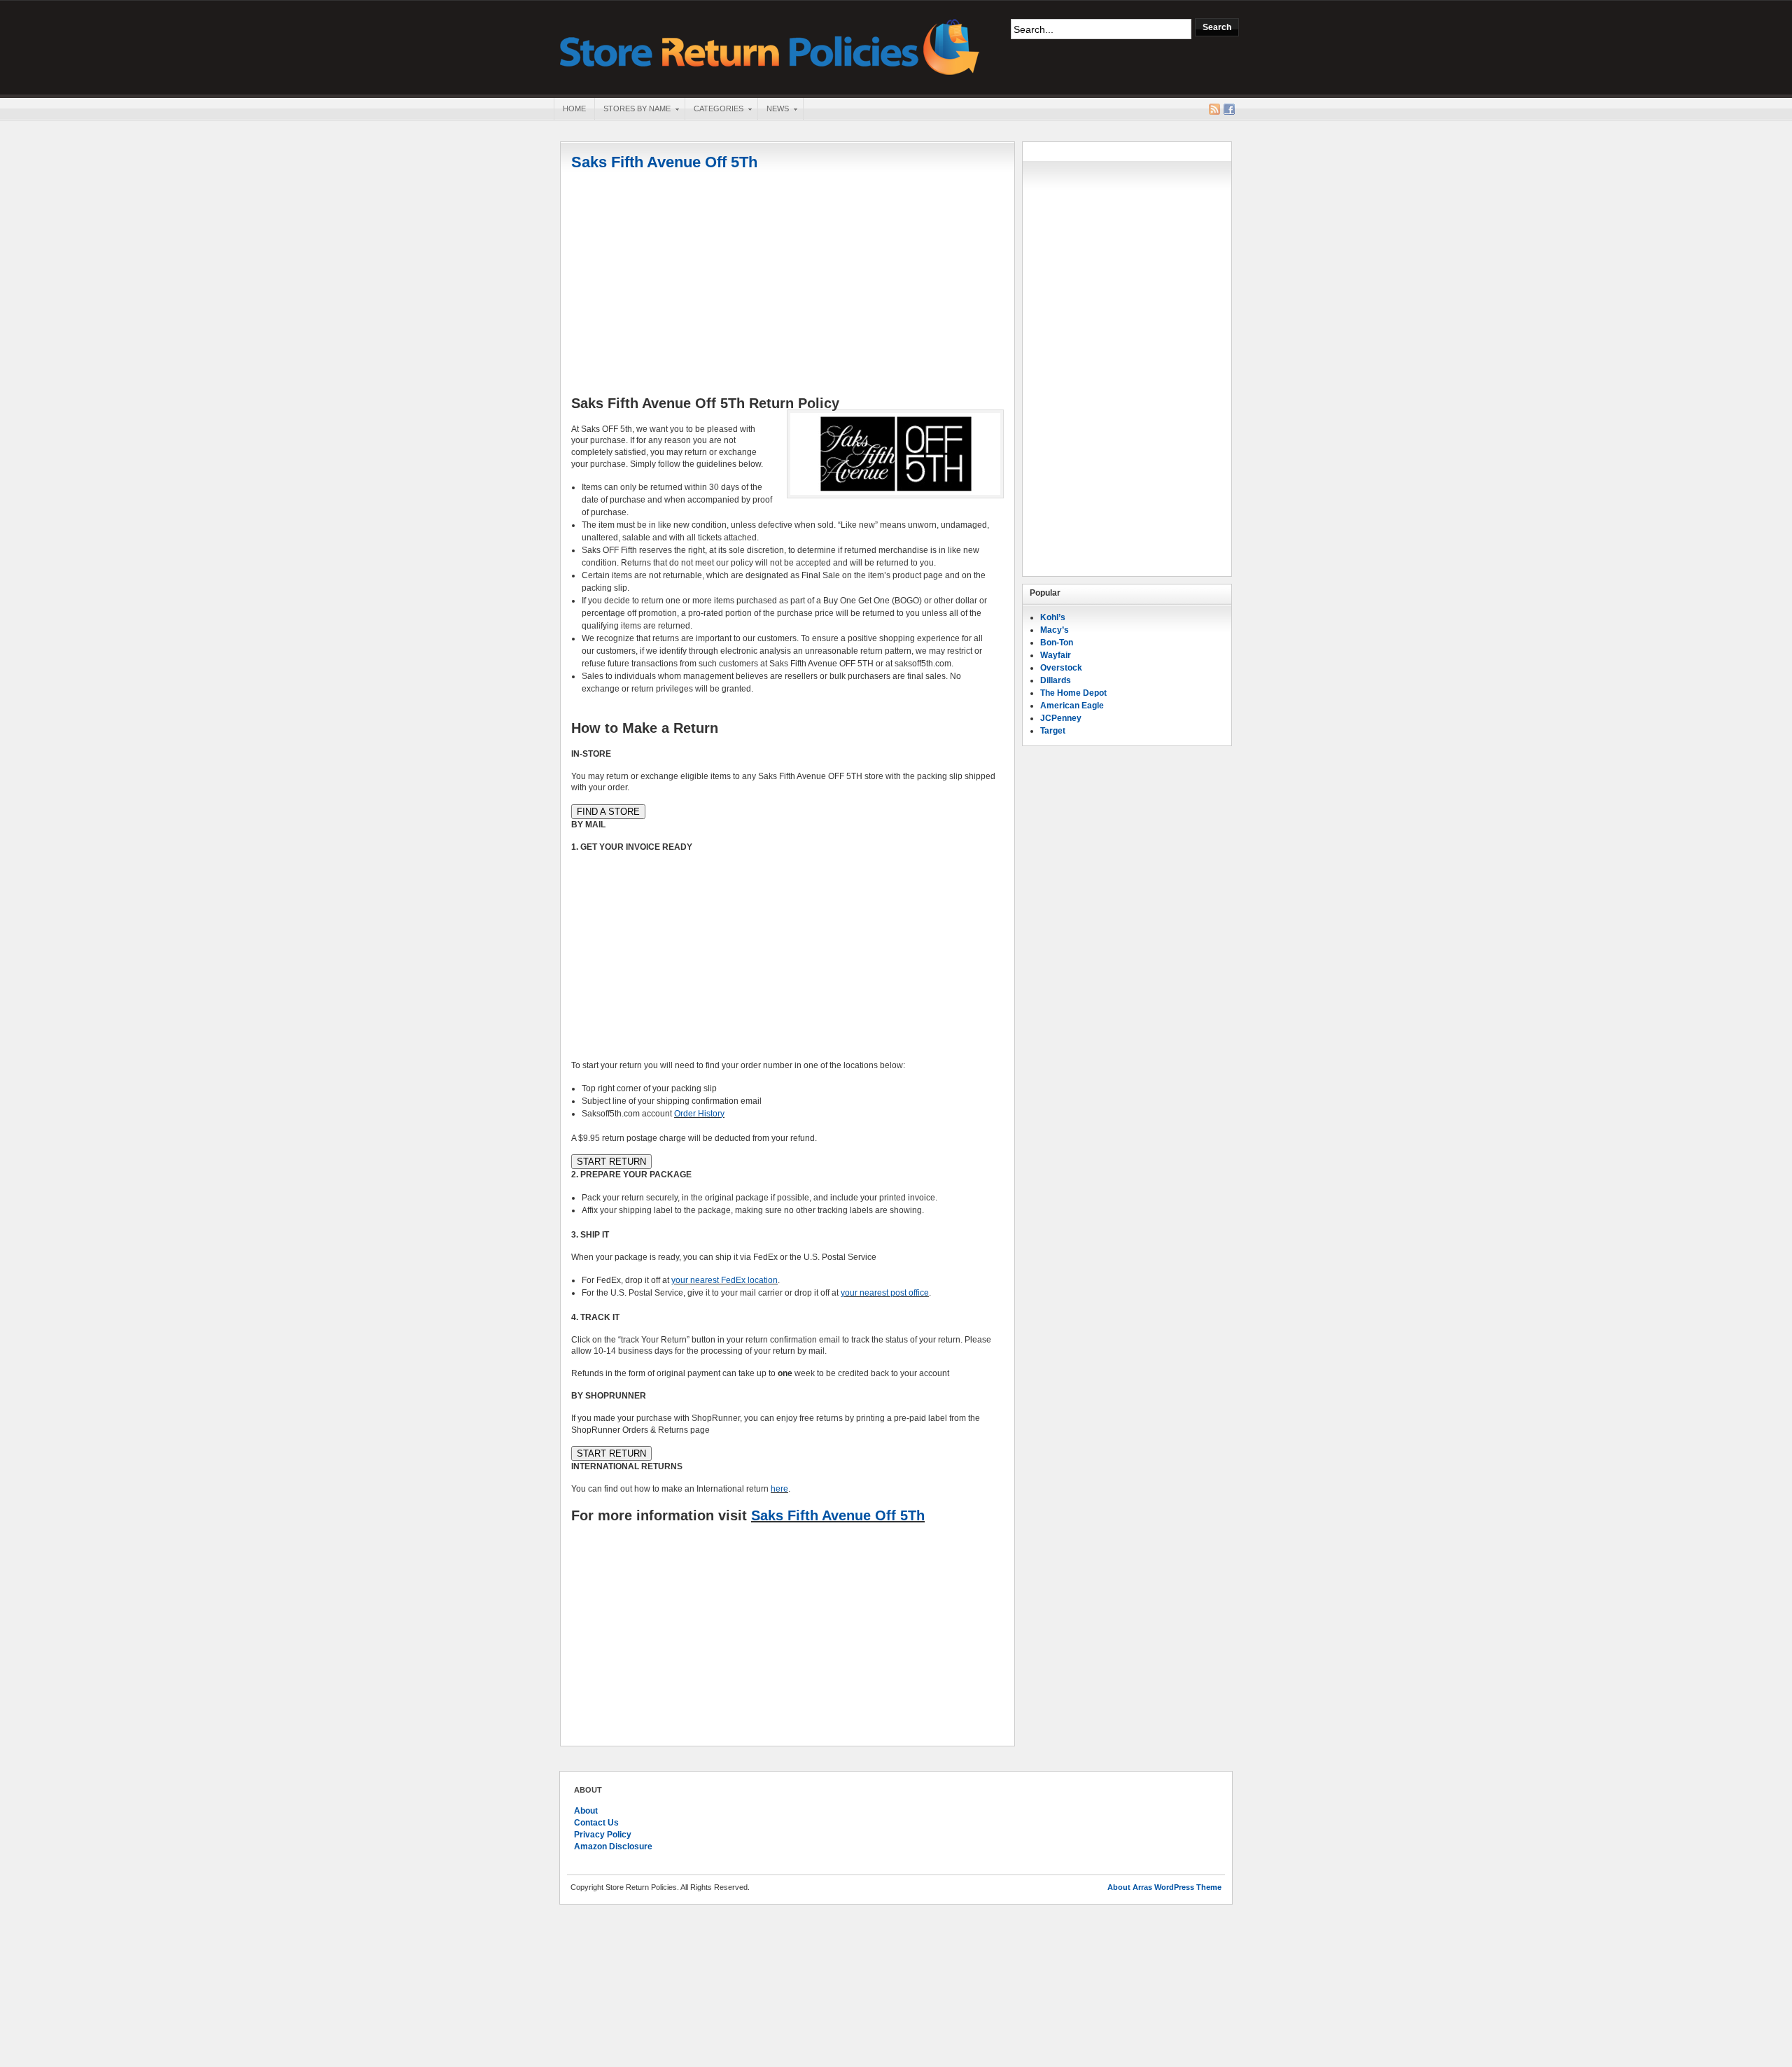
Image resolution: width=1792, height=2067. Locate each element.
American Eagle (1072, 706)
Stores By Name (632, 110)
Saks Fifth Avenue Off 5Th (664, 162)
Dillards (1056, 680)
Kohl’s (1053, 617)
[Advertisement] (787, 285)
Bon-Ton (1057, 643)
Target (1053, 731)
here (779, 1489)
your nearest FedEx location (724, 1280)
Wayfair (1056, 655)
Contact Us (596, 1823)
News (773, 110)
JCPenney (1061, 718)
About (586, 1811)
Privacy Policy (603, 1835)
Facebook (1229, 109)
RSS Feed (1214, 109)
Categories (714, 110)
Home (574, 108)
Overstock (1061, 668)
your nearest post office (885, 1293)
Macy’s (1055, 630)
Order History (699, 1114)
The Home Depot (1073, 693)
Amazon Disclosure (613, 1847)
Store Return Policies (770, 46)
